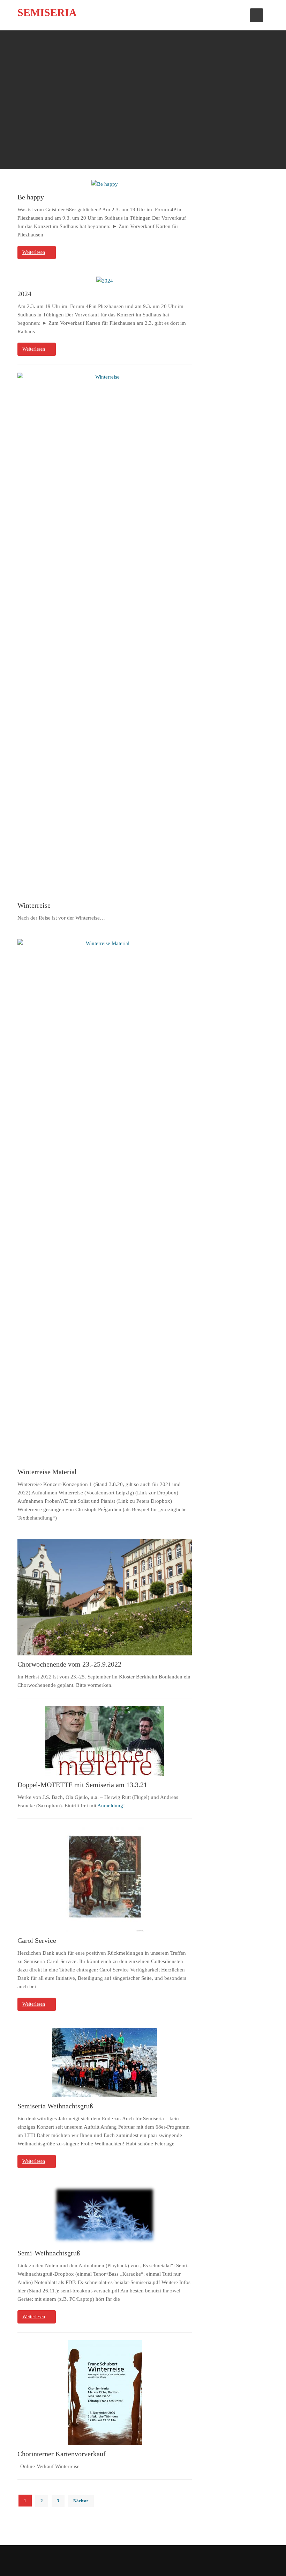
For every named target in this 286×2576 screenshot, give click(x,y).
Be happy (31, 197)
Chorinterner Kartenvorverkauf (62, 2454)
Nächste (81, 2501)
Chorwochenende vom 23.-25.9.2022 (69, 1664)
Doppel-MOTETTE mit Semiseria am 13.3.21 (82, 1785)
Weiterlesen (34, 252)
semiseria (47, 12)
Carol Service (37, 1941)
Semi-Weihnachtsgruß (49, 2253)
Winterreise (34, 905)
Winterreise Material (47, 1472)
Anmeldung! (111, 1806)
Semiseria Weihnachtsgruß (55, 2106)
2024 (24, 294)
